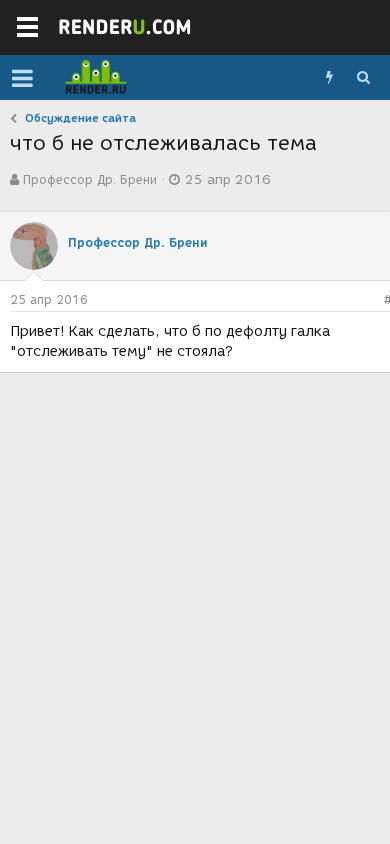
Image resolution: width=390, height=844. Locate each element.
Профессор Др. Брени (90, 179)
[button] (22, 78)
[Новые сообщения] (329, 78)
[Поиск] (363, 78)
